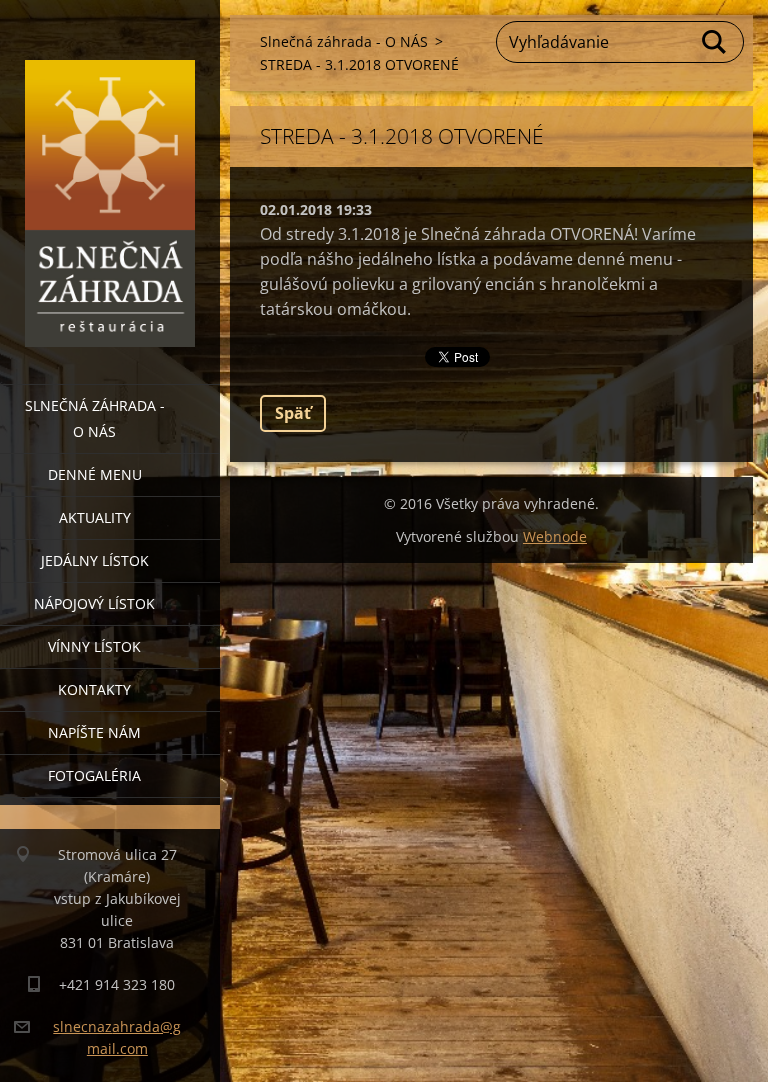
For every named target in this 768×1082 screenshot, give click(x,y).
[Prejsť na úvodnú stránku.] (110, 179)
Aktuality (95, 517)
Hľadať (715, 42)
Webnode (555, 536)
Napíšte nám (94, 732)
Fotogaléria (94, 775)
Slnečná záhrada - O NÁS (95, 418)
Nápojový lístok (94, 603)
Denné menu (95, 474)
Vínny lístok (94, 646)
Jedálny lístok (95, 560)
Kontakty (94, 689)
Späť (293, 413)
